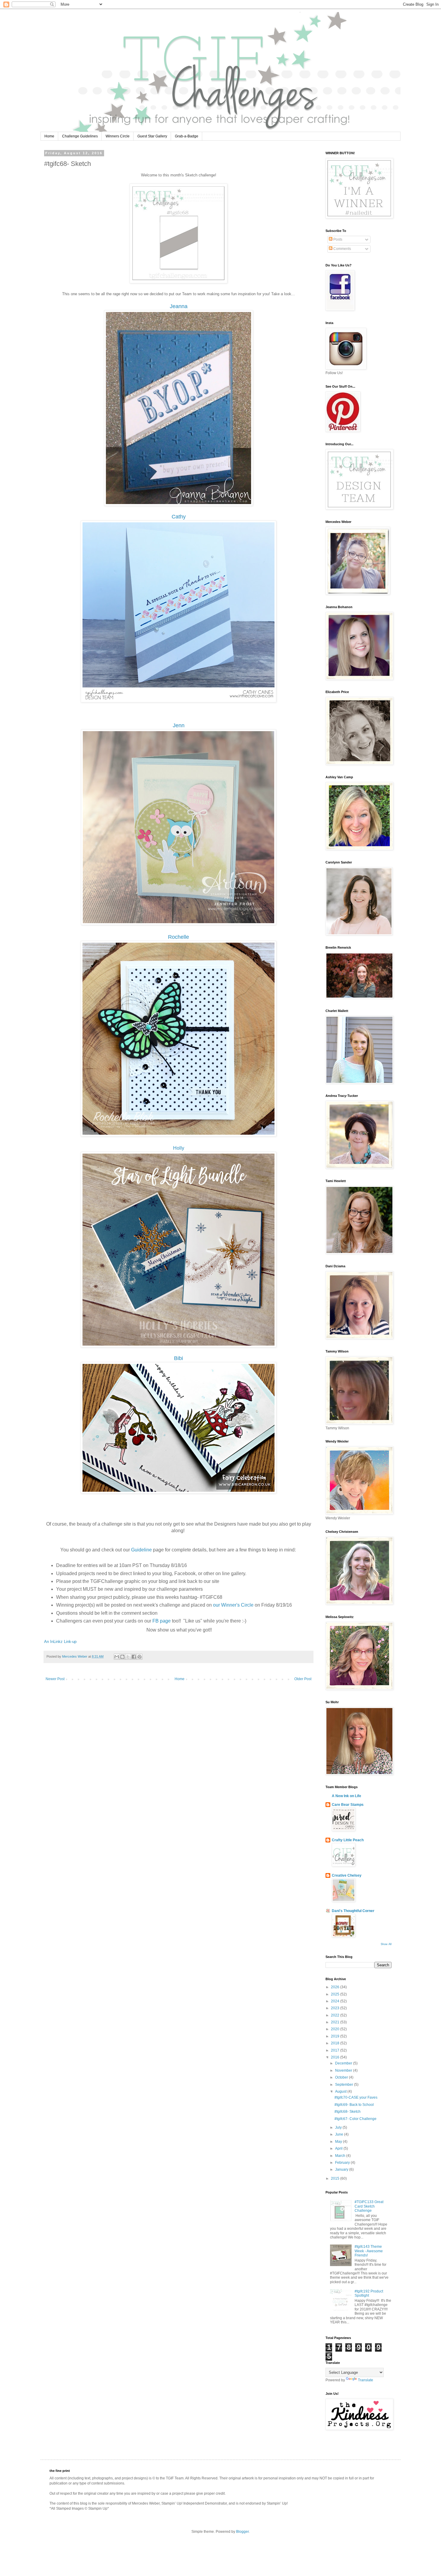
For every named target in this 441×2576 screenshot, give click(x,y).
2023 (336, 2008)
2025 (336, 1994)
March (341, 2156)
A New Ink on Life (346, 1796)
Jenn (179, 725)
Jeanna (179, 306)
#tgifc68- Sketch (348, 2112)
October (342, 2077)
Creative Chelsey (347, 1875)
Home (49, 136)
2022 (336, 2015)
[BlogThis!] (122, 1657)
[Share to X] (128, 1657)
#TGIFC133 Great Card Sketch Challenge (369, 2206)
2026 (336, 1987)
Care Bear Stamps (348, 1805)
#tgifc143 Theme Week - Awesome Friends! (369, 2251)
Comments (342, 249)
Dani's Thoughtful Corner (353, 1911)
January (342, 2169)
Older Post (303, 1679)
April (339, 2148)
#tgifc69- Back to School (354, 2105)
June (340, 2134)
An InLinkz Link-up (60, 1642)
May (339, 2142)
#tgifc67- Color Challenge (355, 2119)
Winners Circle (118, 136)
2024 (336, 2001)
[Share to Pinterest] (139, 1657)
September (345, 2085)
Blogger (242, 2532)
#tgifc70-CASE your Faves (356, 2097)
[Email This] (117, 1657)
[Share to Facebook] (134, 1657)
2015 (336, 2178)
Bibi (178, 1358)
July (339, 2127)
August (341, 2091)
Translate (366, 2380)
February (343, 2163)
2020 (336, 2029)
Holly (179, 1148)
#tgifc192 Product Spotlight (369, 2293)
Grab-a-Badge (187, 136)
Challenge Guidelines (80, 136)
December (344, 2063)
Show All (386, 1944)
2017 (336, 2050)
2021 (336, 2022)
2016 (336, 2057)
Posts (337, 239)
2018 (336, 2043)
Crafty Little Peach (348, 1840)
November (344, 2070)
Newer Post (55, 1679)
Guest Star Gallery (152, 136)
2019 (336, 2036)
